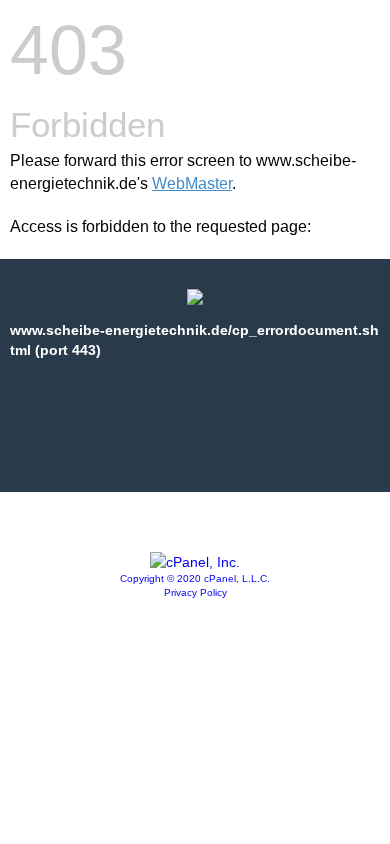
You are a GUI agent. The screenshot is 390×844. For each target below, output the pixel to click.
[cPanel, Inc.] (195, 562)
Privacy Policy (195, 592)
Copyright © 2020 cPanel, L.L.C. (195, 578)
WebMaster (192, 183)
